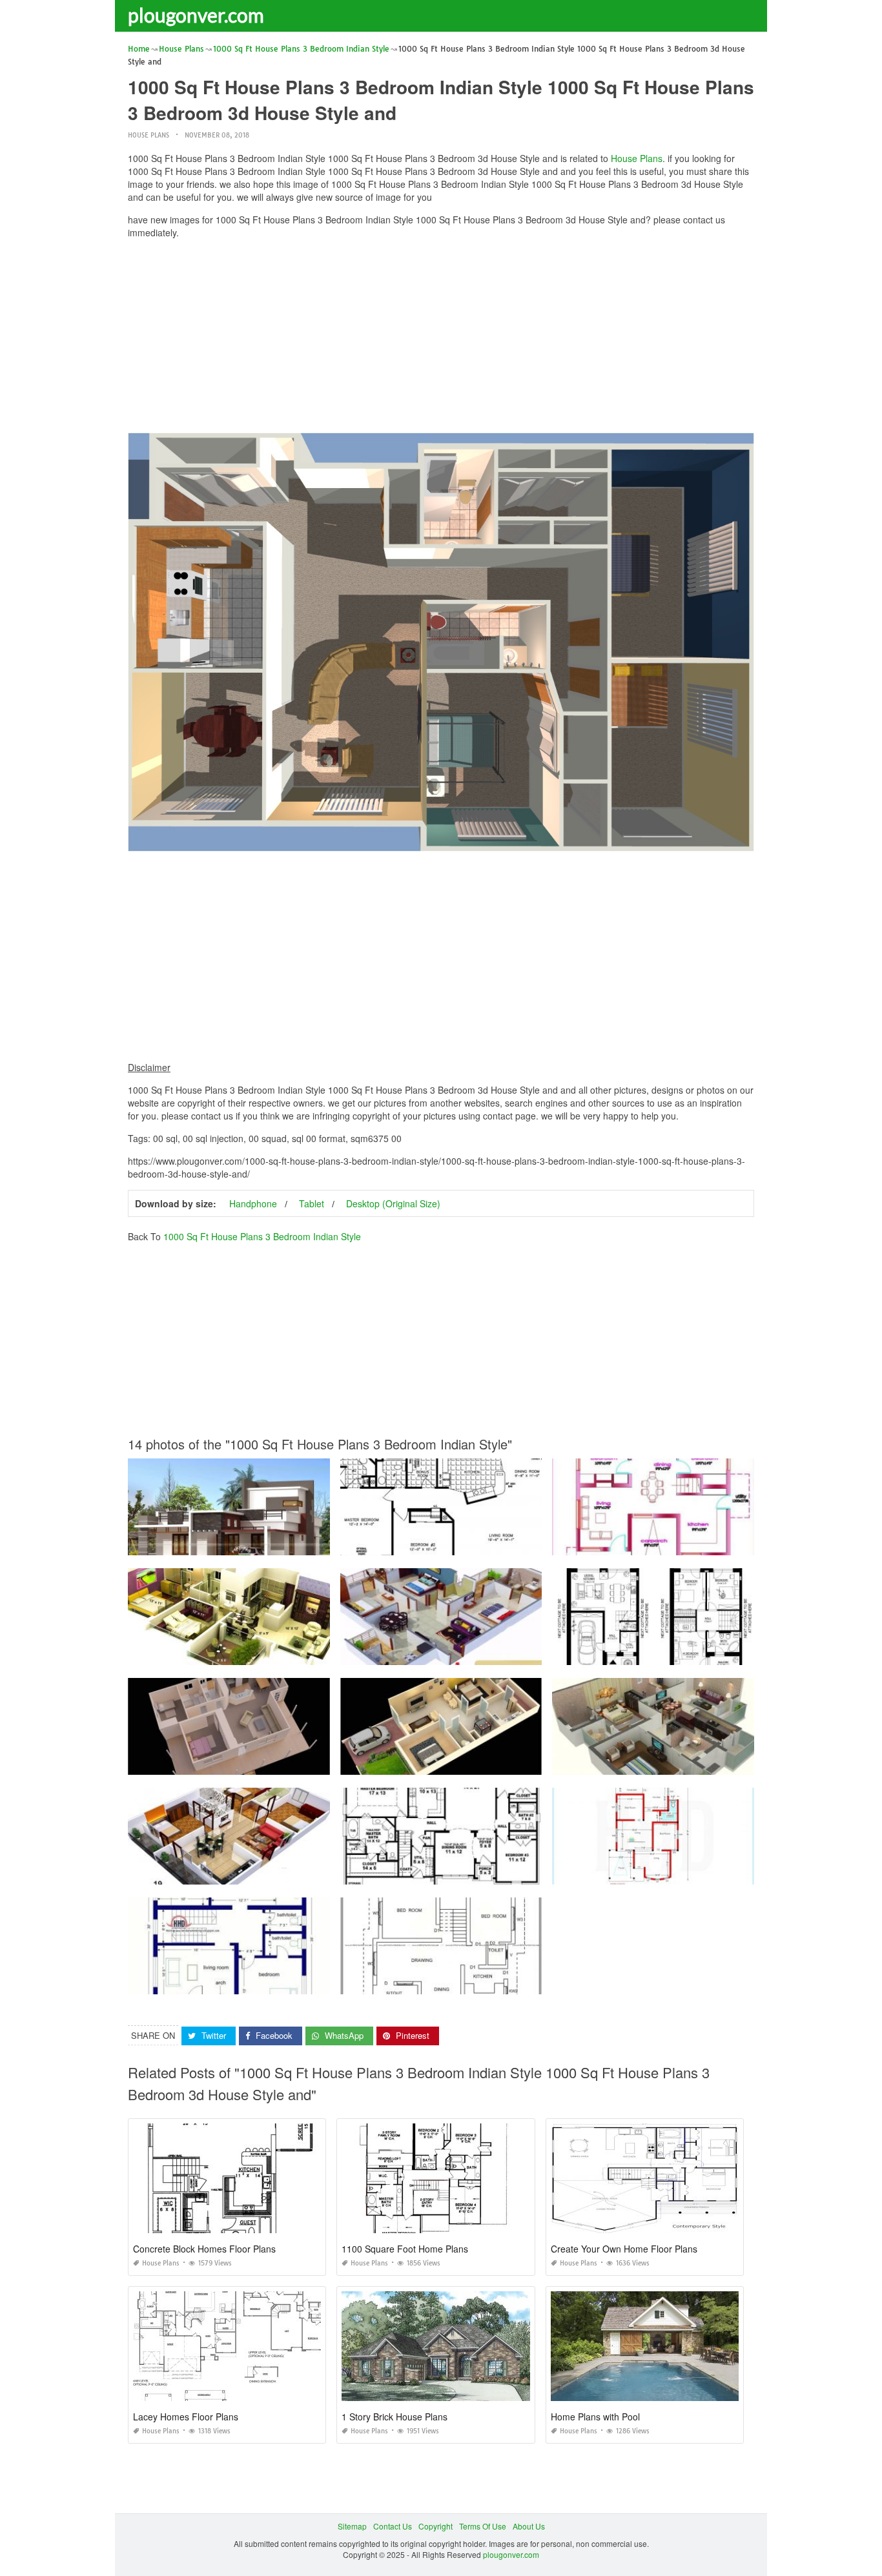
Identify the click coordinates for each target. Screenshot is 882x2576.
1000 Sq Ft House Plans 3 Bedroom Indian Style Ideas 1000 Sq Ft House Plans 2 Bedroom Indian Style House (537, 1763)
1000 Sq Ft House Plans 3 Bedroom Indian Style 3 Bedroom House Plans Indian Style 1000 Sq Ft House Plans (537, 1982)
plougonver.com (196, 15)
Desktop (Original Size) (393, 1203)
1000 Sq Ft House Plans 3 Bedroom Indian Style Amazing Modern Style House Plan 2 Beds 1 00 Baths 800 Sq (537, 1873)
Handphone (253, 1203)
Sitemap (352, 2526)
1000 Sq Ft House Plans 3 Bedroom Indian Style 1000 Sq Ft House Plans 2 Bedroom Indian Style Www (524, 1653)
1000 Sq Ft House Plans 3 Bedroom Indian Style (262, 1236)
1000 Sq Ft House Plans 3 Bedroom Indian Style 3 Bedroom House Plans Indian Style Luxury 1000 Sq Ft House (327, 1982)
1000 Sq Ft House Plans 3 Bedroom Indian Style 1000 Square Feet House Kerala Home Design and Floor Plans (327, 1543)
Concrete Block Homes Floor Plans (204, 2249)
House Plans (149, 135)
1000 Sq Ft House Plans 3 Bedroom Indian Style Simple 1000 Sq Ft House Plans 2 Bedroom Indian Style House (327, 1763)
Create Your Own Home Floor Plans (624, 2249)
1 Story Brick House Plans (395, 2417)
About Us (529, 2526)
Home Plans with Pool (595, 2417)
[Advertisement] (441, 339)
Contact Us (393, 2526)
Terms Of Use (483, 2526)
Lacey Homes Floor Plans (186, 2417)
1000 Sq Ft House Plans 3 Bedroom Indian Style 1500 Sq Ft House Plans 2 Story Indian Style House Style (316, 1873)
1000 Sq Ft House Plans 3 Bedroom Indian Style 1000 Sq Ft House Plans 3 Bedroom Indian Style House (314, 1653)
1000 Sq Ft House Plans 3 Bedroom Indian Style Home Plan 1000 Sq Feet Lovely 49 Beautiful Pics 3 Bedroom (537, 1543)
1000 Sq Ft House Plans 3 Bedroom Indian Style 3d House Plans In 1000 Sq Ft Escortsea (712, 1763)
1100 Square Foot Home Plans (405, 2249)
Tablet (312, 1203)
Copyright (436, 2526)
